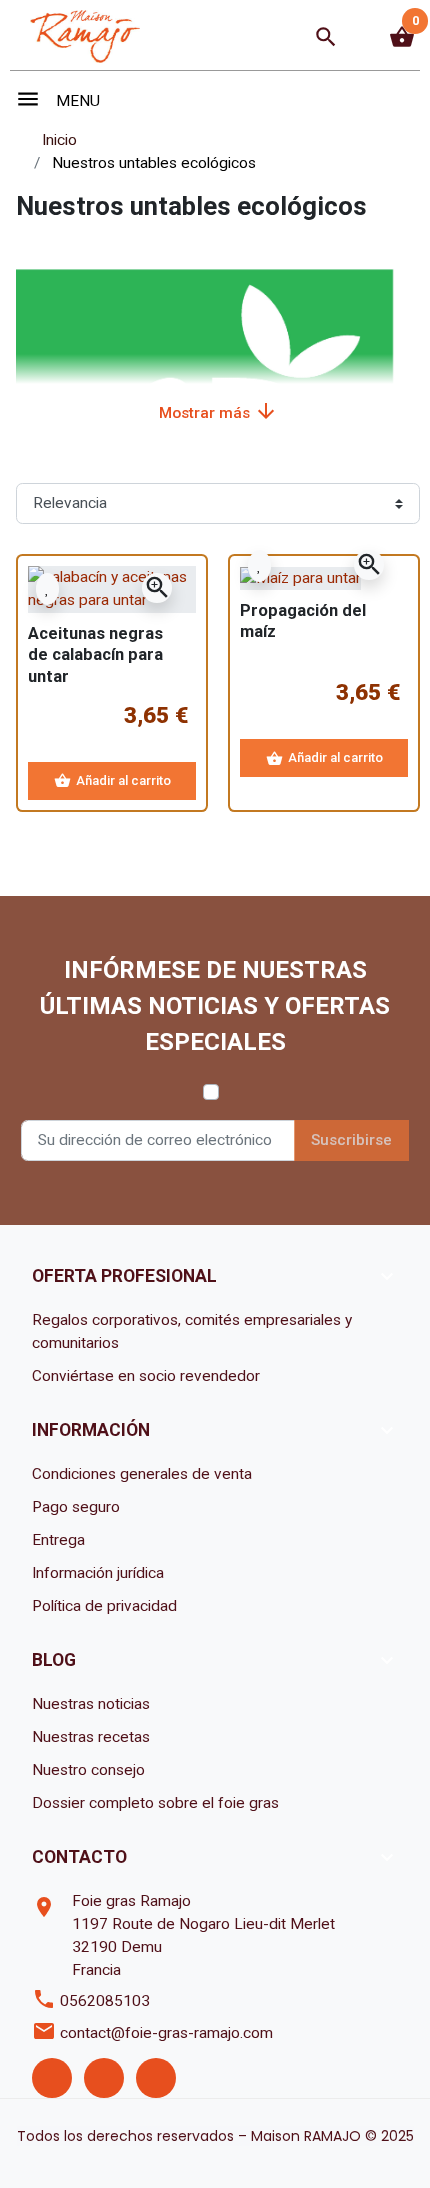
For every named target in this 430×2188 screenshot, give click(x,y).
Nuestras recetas (91, 1737)
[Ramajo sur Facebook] (52, 2078)
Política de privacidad (104, 1606)
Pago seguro (76, 1507)
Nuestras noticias (91, 1704)
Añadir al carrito (112, 780)
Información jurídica (98, 1573)
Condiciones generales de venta (142, 1474)
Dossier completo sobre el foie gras (155, 1803)
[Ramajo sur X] (104, 2078)
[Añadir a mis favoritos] (47, 588)
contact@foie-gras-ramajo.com (166, 2033)
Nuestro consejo (88, 1770)
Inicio (59, 140)
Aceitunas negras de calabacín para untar (95, 655)
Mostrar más (218, 411)
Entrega (58, 1540)
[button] (326, 37)
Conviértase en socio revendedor (146, 1376)
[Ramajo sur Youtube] (156, 2078)
